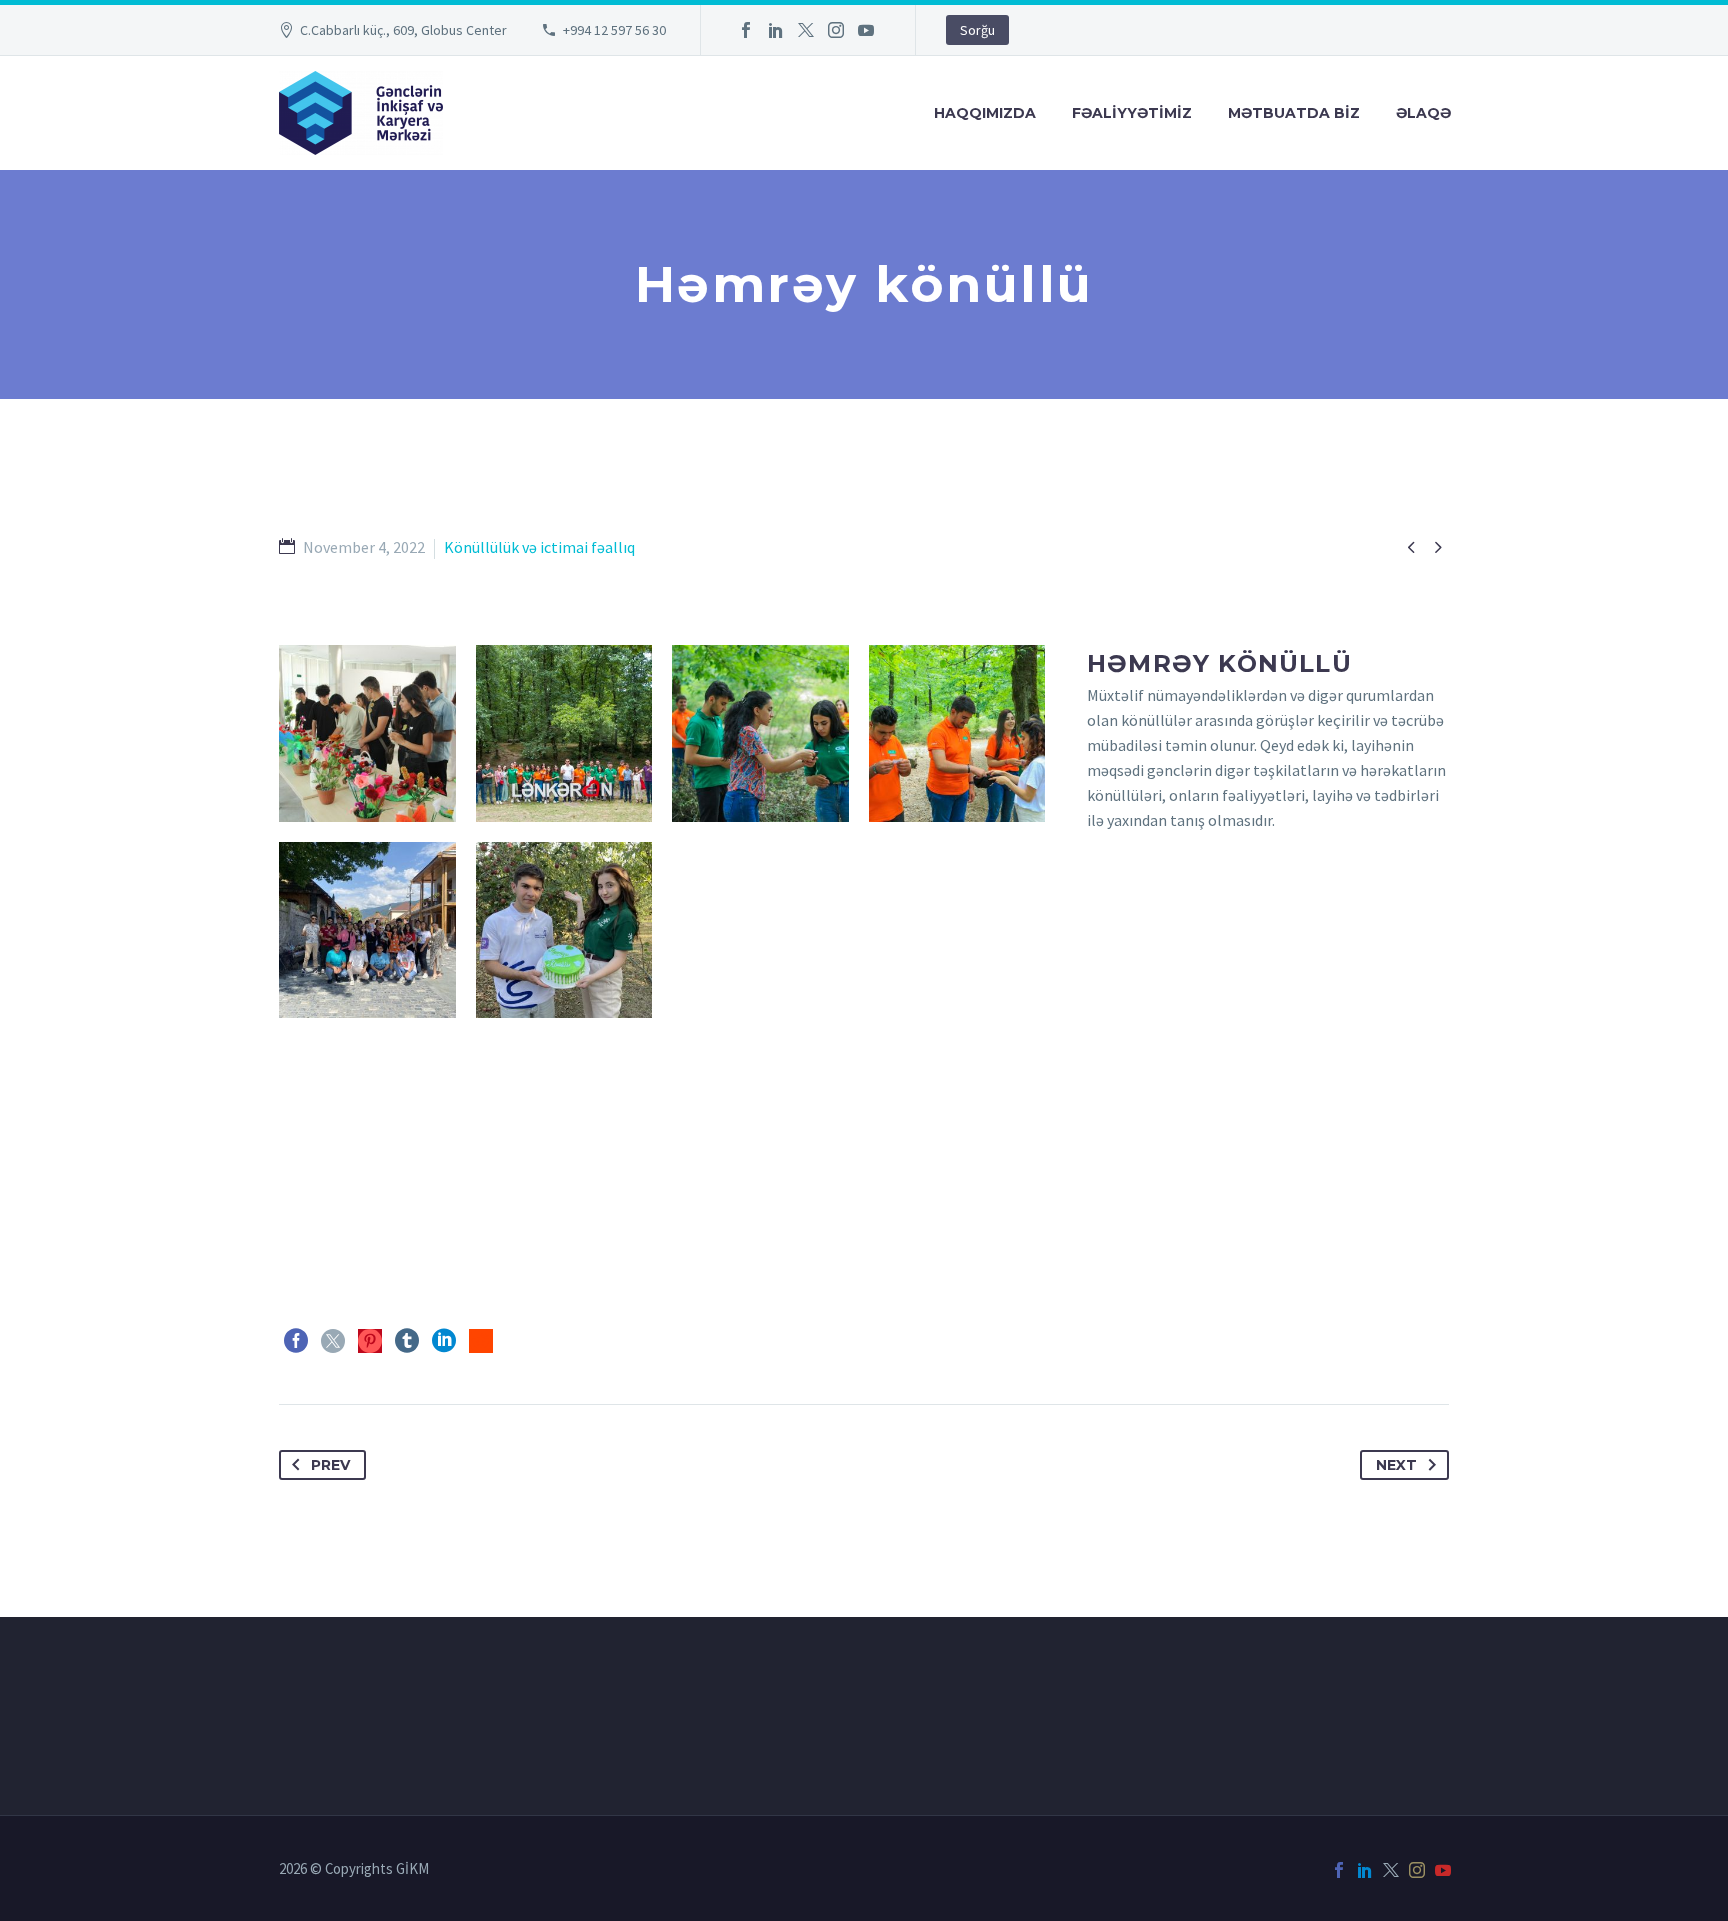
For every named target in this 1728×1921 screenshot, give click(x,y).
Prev (330, 1465)
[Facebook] (746, 30)
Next (1396, 1465)
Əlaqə (1423, 113)
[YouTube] (866, 30)
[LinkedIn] (776, 30)
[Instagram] (836, 30)
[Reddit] (481, 1341)
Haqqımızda (985, 113)
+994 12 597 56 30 (614, 30)
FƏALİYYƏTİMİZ (1132, 113)
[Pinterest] (370, 1341)
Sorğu (977, 30)
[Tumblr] (407, 1341)
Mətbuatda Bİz (1294, 113)
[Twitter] (806, 30)
